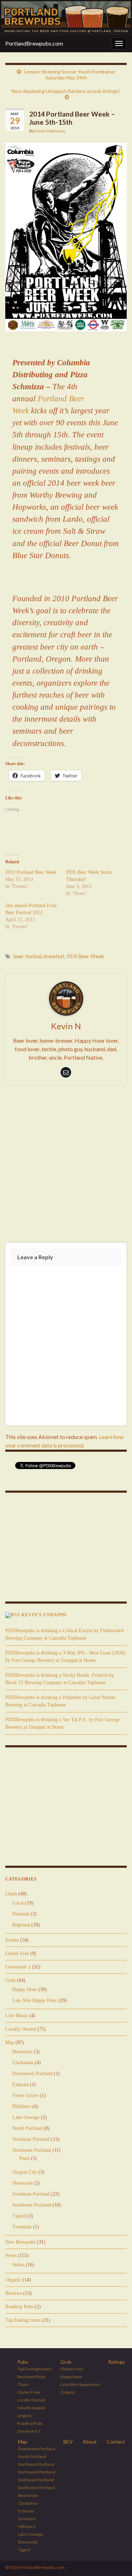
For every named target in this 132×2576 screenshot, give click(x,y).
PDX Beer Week (85, 956)
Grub (10, 1980)
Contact (116, 2442)
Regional (21, 1925)
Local (18, 1903)
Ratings (117, 2362)
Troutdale (22, 2227)
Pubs (23, 2362)
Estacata (20, 2085)
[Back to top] (116, 2560)
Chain (11, 1894)
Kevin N (42, 131)
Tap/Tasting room (23, 2320)
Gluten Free (17, 1953)
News (60, 131)
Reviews (14, 2293)
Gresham (27, 2519)
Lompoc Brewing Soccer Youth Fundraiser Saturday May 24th (70, 75)
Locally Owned (21, 2029)
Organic (13, 2280)
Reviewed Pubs (32, 2377)
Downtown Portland (32, 2074)
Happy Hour (25, 1989)
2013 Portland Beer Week (31, 872)
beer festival (27, 956)
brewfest (54, 956)
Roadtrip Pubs (19, 2307)
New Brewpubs (20, 2242)
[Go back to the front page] (66, 17)
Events (12, 1940)
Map (10, 2042)
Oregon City (25, 2172)
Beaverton (22, 2052)
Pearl (24, 2158)
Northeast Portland (31, 2139)
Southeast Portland (31, 2194)
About (90, 2442)
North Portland (27, 2128)
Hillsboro (22, 2106)
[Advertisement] (66, 1165)
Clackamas (23, 2063)
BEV (68, 2442)
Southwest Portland (32, 2205)
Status (18, 2265)
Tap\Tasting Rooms (35, 2369)
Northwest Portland (32, 2150)
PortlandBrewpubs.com (34, 43)
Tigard (19, 2216)
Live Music (17, 2016)
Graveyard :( (18, 1967)
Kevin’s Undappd (44, 1615)
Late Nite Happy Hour (35, 2000)
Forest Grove (25, 2095)
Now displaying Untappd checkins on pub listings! (66, 91)
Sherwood (22, 2183)
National (21, 1914)
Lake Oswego (26, 2117)
